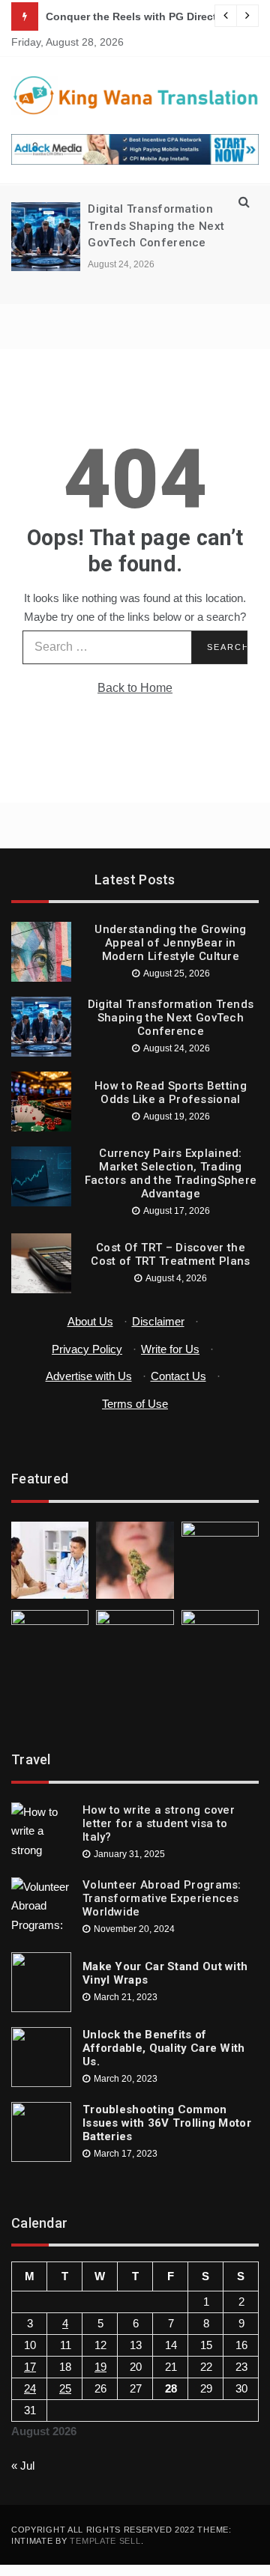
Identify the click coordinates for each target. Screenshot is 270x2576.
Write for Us (170, 1349)
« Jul (23, 2466)
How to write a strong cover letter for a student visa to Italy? (159, 1823)
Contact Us (178, 1376)
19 (100, 2367)
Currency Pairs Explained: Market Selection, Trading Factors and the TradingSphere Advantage (171, 1173)
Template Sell (105, 2541)
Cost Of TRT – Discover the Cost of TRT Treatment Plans (170, 1254)
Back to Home (135, 688)
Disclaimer (158, 1321)
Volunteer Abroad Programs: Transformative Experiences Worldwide (162, 1898)
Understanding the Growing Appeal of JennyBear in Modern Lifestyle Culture (171, 943)
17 (30, 2367)
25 (65, 2388)
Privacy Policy (87, 1349)
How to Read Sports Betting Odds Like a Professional (171, 1093)
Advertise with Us (89, 1376)
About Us (90, 1321)
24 (30, 2388)
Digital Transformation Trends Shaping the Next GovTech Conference (156, 226)
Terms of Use (135, 1404)
